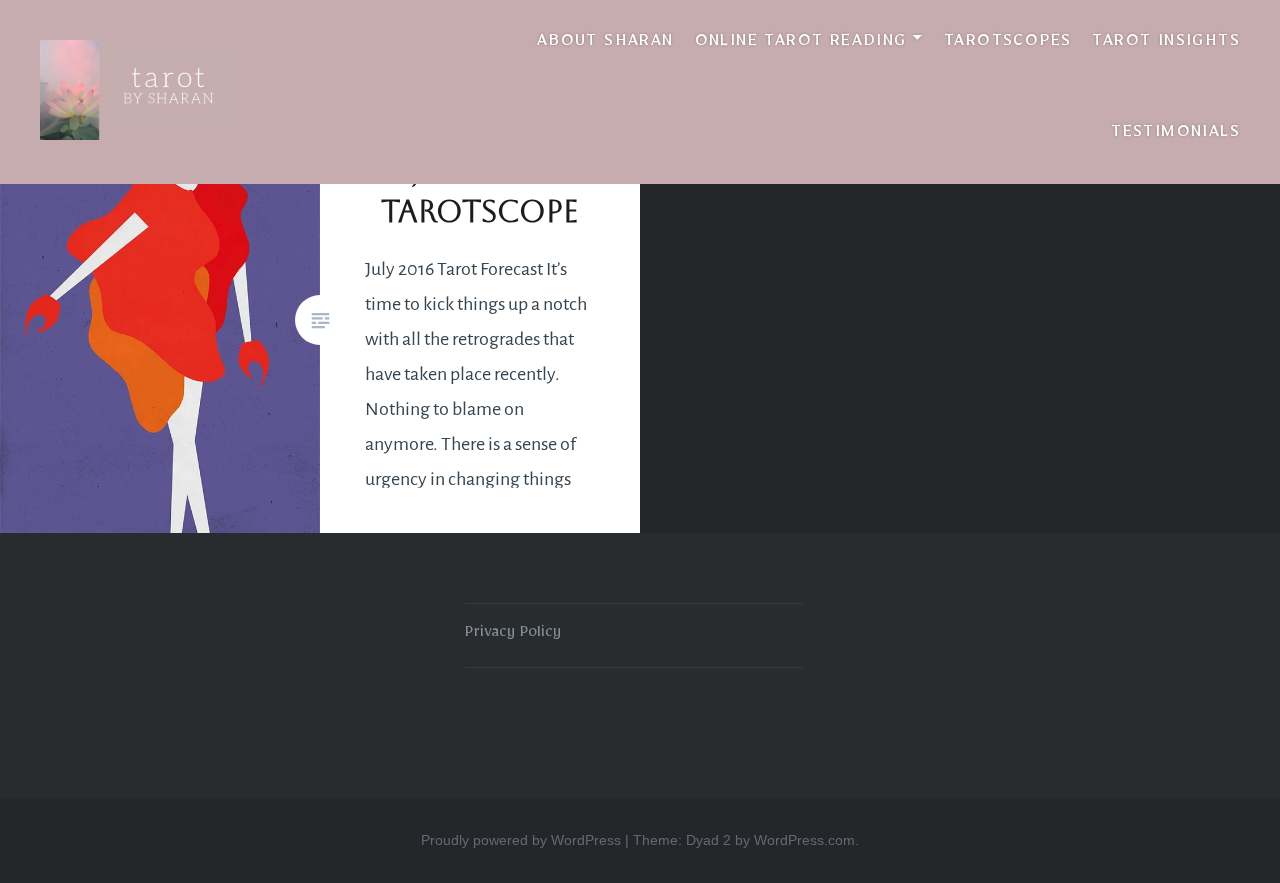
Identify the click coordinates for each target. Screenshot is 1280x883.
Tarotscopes (1007, 44)
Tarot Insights (1166, 44)
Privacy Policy (513, 635)
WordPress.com (804, 840)
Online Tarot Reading (801, 44)
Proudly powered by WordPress (521, 840)
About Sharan (605, 44)
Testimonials (1175, 135)
